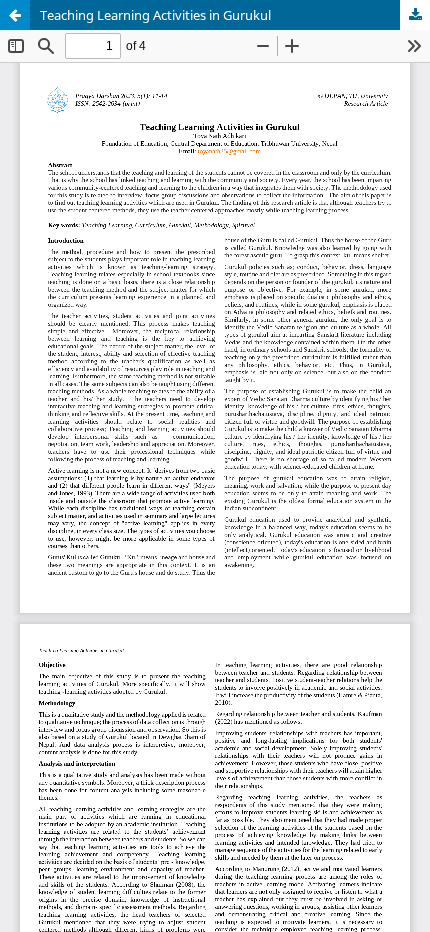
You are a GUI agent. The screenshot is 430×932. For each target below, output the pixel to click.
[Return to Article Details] (15, 15)
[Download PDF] (415, 15)
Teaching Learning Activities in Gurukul (155, 15)
